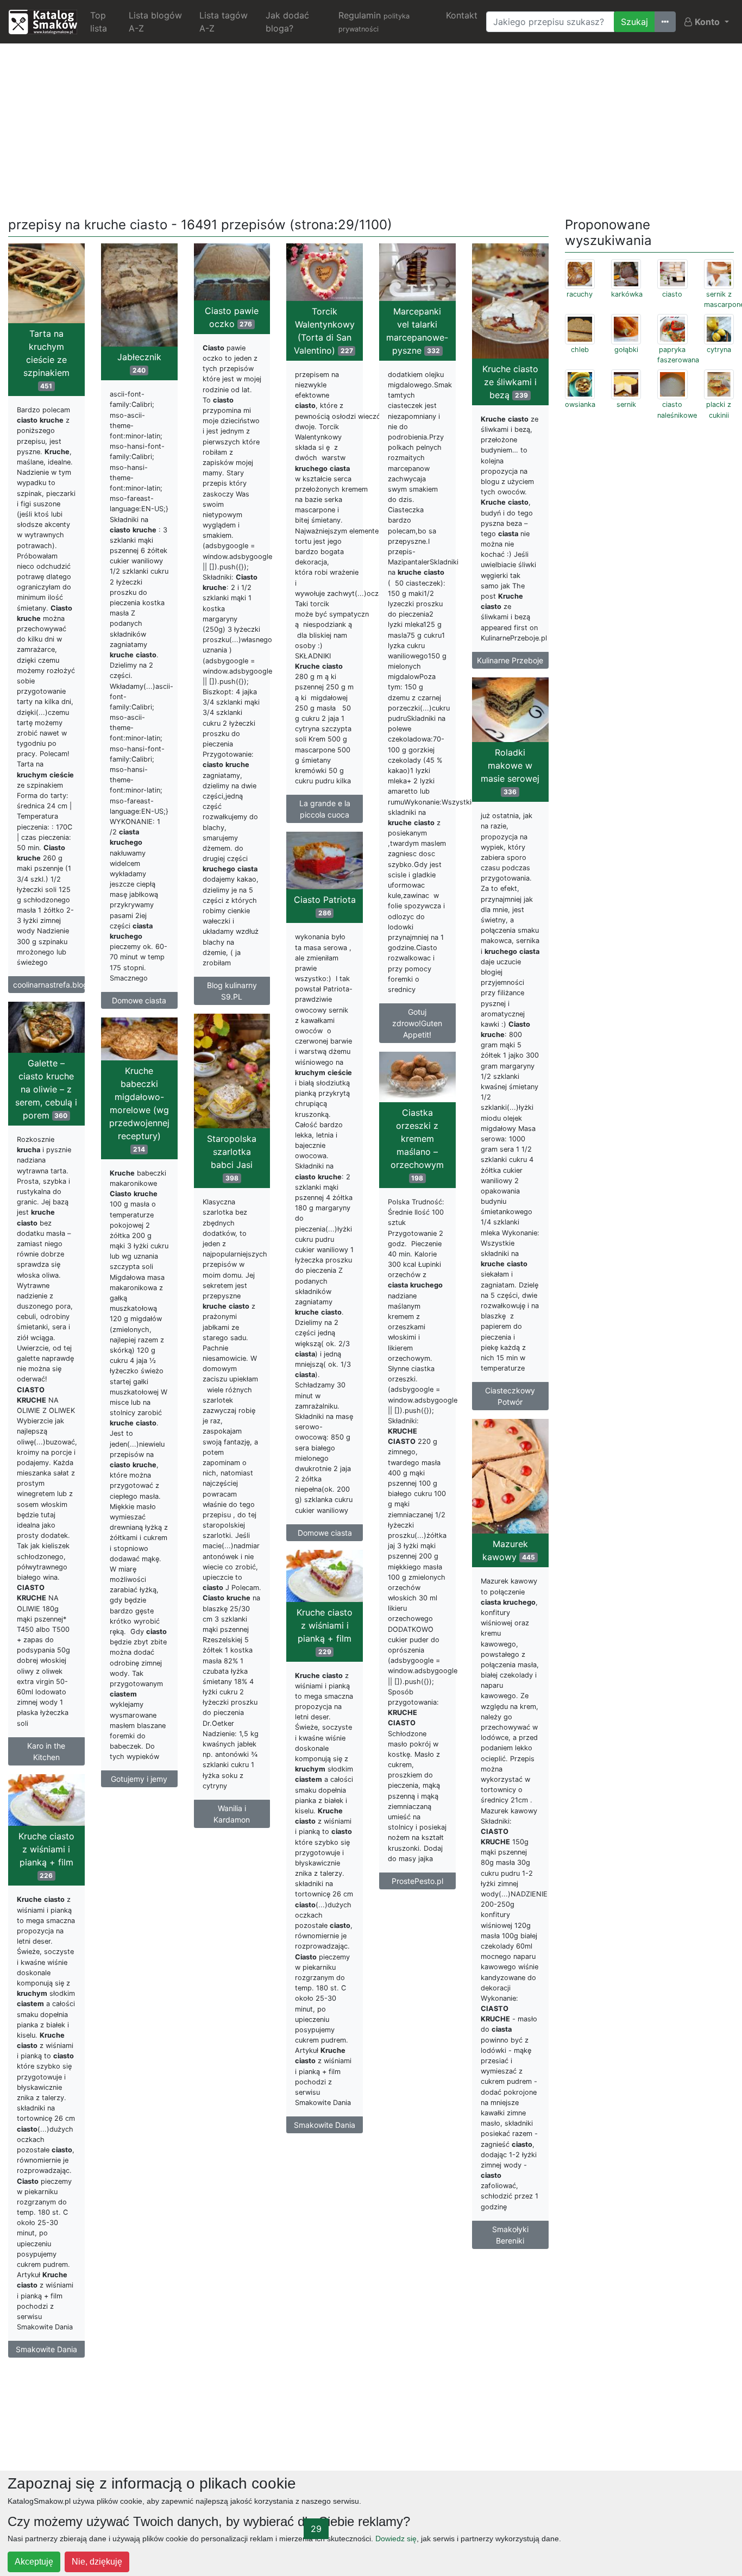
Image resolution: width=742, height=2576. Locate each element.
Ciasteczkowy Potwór (510, 1396)
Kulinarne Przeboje (510, 660)
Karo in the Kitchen (46, 1751)
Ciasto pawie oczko (232, 317)
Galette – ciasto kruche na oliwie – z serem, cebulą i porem (46, 1089)
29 (316, 2529)
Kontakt (462, 15)
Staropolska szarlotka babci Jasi (232, 1158)
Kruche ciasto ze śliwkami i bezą (510, 382)
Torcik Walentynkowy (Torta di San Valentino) (324, 331)
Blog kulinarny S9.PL (232, 991)
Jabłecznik (139, 363)
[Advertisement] (371, 128)
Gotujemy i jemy (139, 1779)
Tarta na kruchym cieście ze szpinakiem (46, 359)
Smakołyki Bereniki (510, 2235)
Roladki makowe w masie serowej (510, 771)
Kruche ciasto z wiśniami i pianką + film (325, 1631)
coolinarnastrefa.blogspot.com (49, 985)
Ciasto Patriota (325, 906)
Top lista (99, 22)
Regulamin (374, 21)
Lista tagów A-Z (224, 22)
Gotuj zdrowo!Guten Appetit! (417, 1023)
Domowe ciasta (139, 1000)
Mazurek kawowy (509, 1550)
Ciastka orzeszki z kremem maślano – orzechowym (417, 1145)
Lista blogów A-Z (155, 22)
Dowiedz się (396, 2539)
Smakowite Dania (325, 2125)
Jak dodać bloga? (287, 22)
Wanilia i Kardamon (232, 1814)
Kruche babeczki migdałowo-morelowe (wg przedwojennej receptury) (139, 1109)
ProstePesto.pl (417, 1881)
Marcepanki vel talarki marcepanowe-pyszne (417, 331)
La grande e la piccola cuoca (325, 809)
